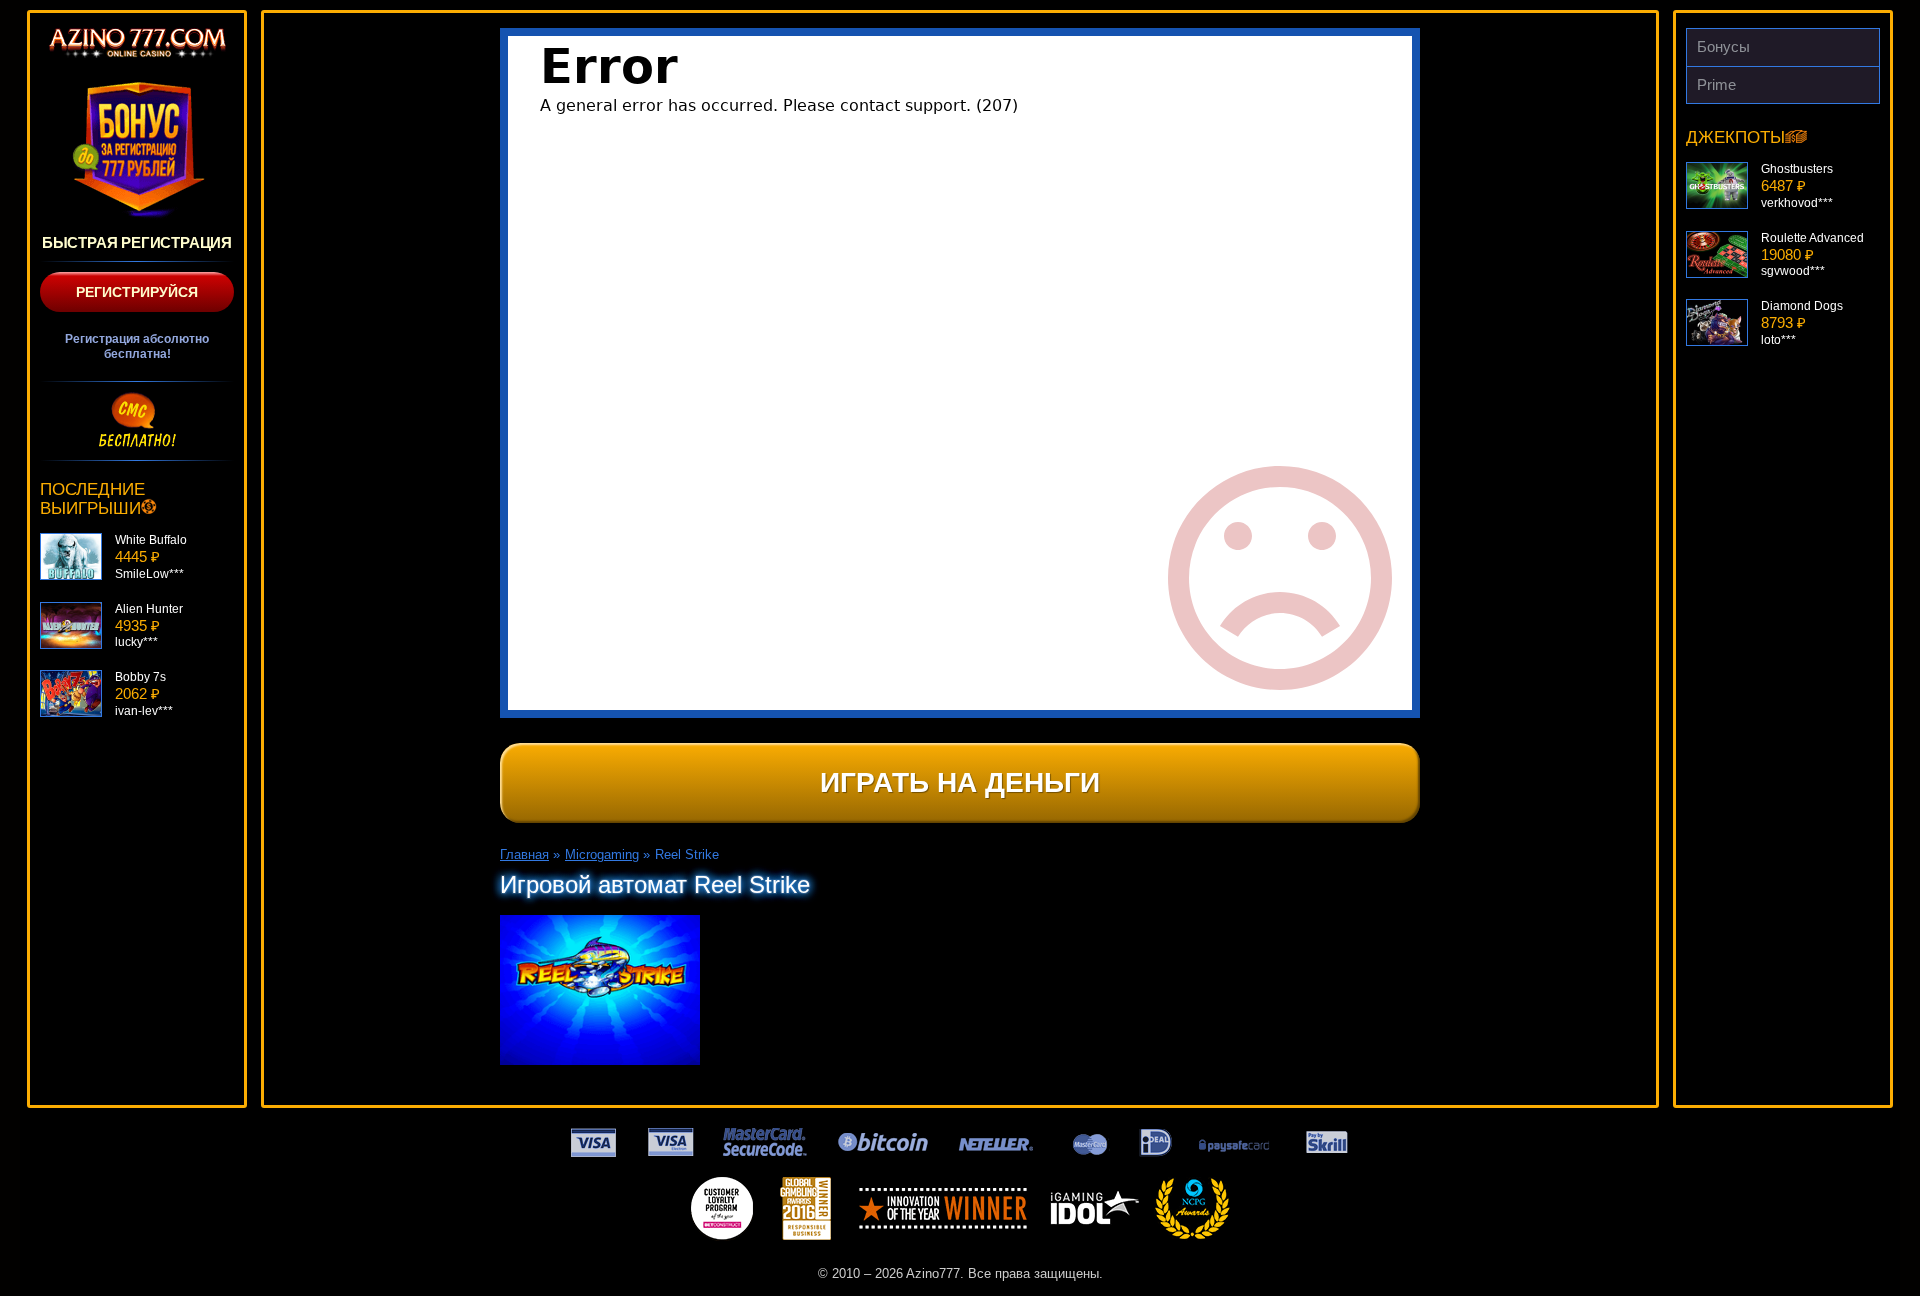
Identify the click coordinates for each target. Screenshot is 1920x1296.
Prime (1716, 84)
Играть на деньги (960, 782)
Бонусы (1723, 46)
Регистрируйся (137, 292)
